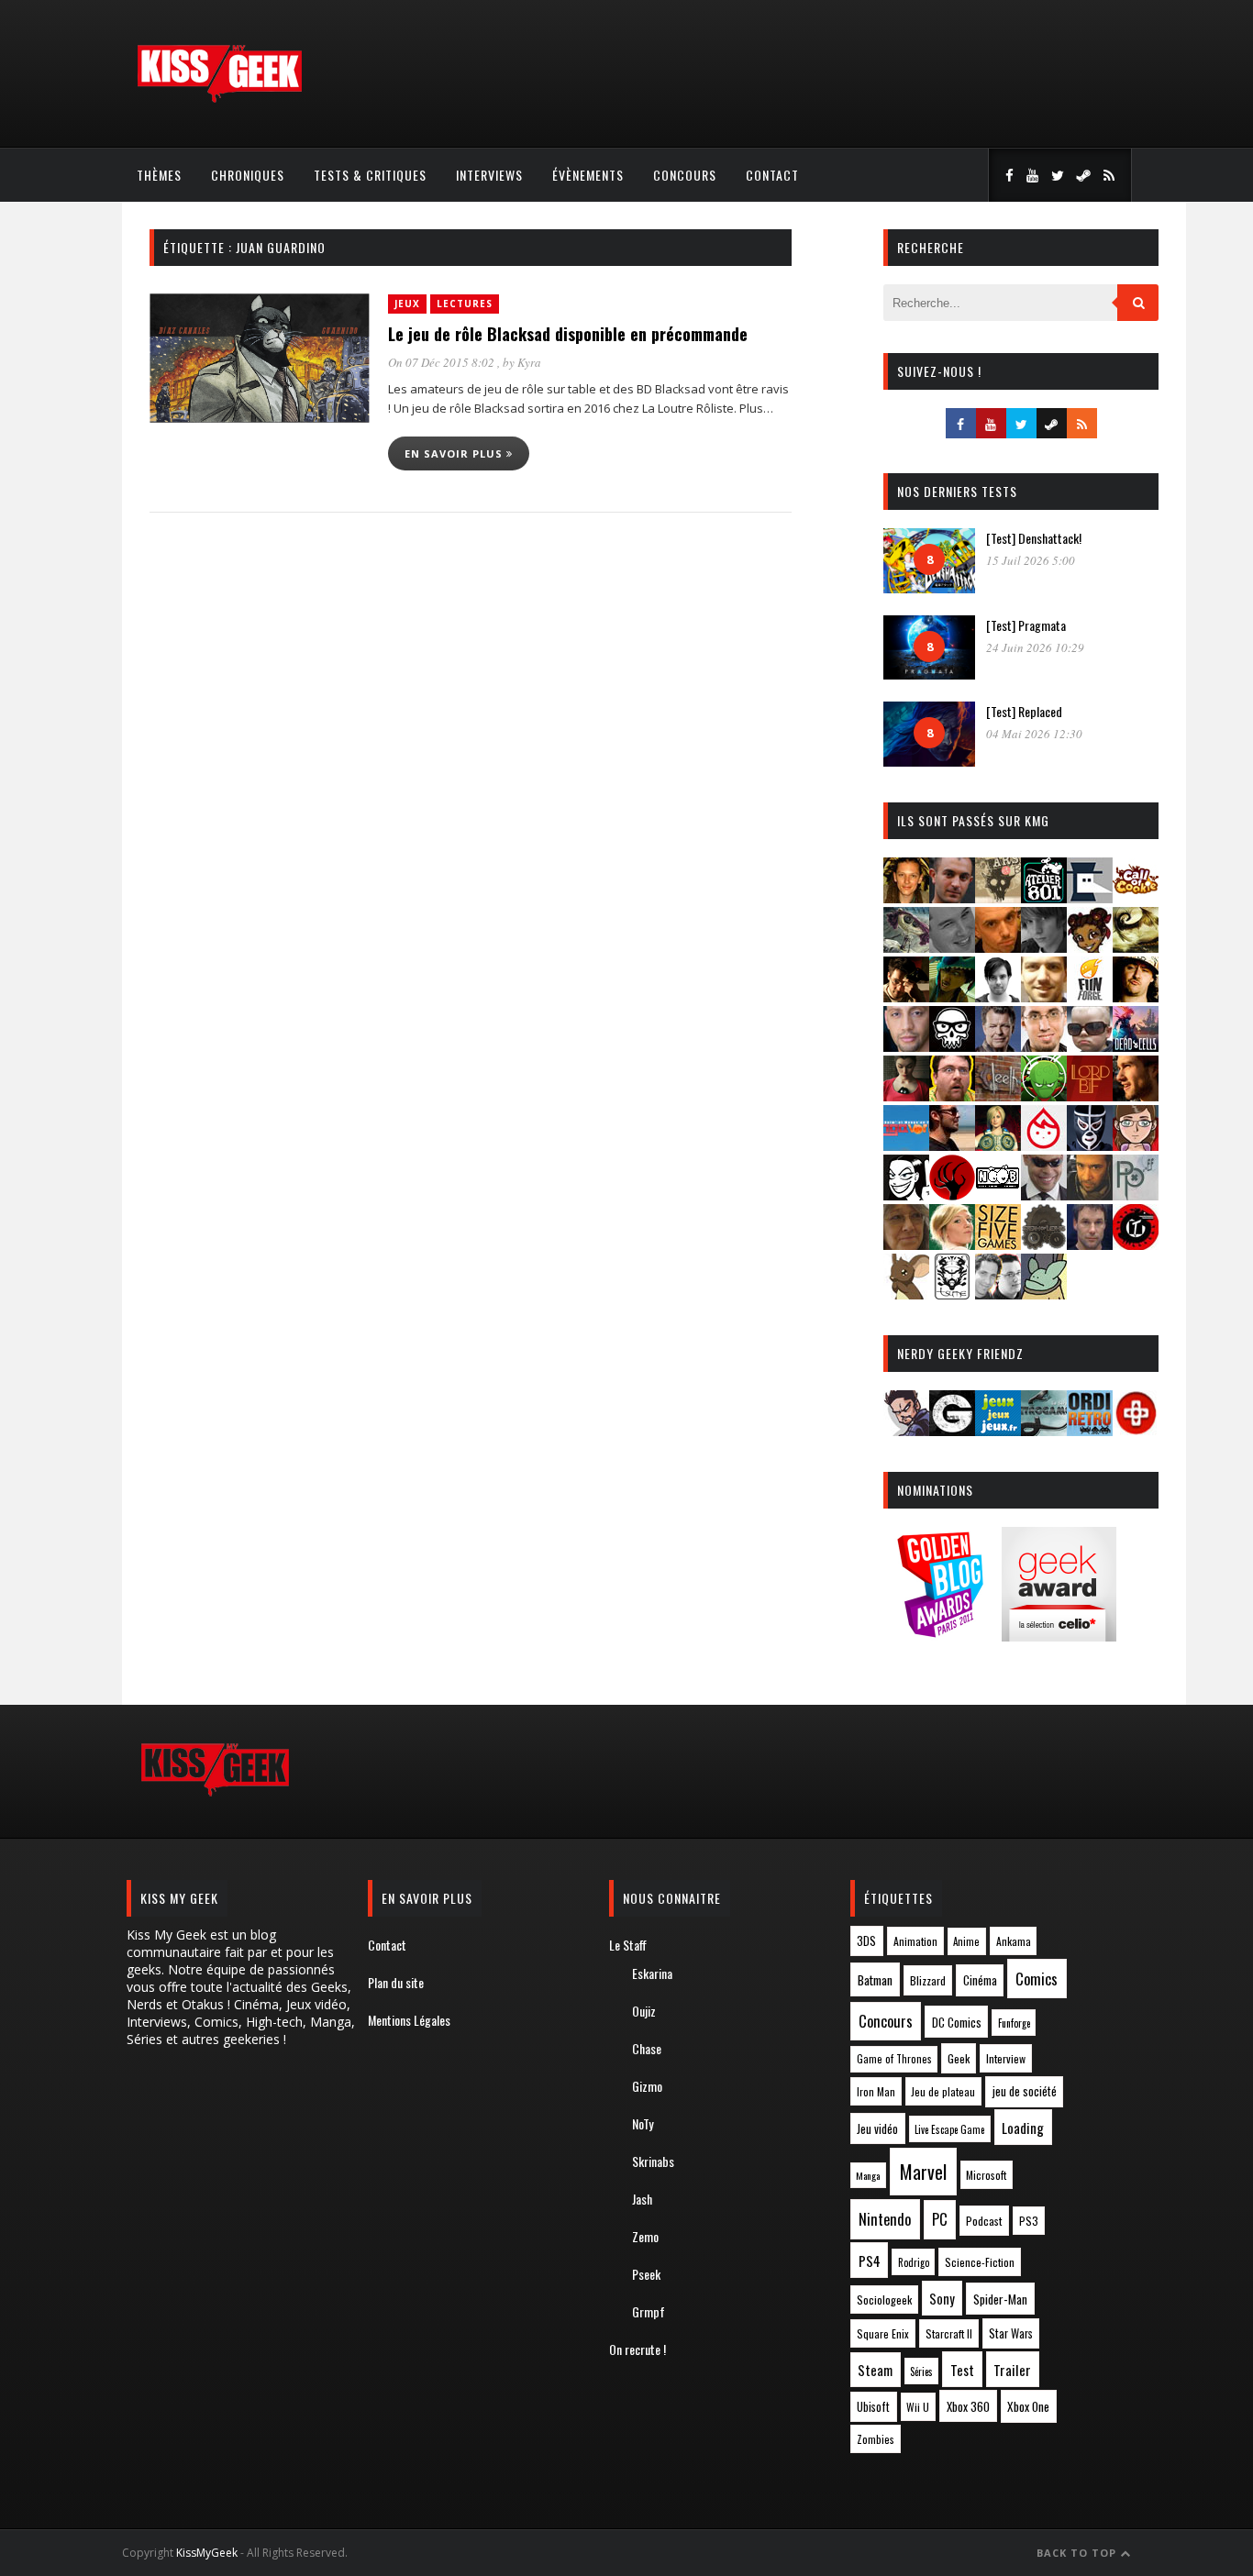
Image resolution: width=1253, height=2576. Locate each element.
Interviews (489, 175)
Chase (647, 2048)
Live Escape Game (949, 2129)
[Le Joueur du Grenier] (952, 1095)
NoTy (643, 2123)
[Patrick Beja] (1090, 1194)
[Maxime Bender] (952, 1145)
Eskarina (652, 1973)
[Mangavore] (906, 1145)
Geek (959, 2058)
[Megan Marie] (998, 1145)
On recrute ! (638, 2349)
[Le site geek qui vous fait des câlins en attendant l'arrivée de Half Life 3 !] (219, 99)
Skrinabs (653, 2161)
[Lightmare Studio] (1044, 1095)
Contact (772, 175)
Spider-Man (1000, 2299)
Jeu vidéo (877, 2129)
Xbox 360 (968, 2406)
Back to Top (1078, 2553)
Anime (966, 1941)
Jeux (407, 304)
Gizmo (647, 2086)
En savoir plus (455, 453)
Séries (921, 2371)
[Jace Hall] (906, 1046)
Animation (915, 1941)
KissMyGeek (207, 2553)
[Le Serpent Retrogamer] (1044, 1430)
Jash (642, 2199)
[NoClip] (952, 1194)
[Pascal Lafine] (1044, 1194)
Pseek (646, 2274)
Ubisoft (873, 2407)
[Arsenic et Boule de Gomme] (998, 897)
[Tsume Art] (952, 1294)
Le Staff (628, 1945)
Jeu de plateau (943, 2091)
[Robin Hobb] (906, 1244)
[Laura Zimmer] (906, 1095)
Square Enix (883, 2333)
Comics (1037, 1979)
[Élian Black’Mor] (1136, 947)
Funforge (1014, 2023)
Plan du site (396, 1982)
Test (962, 2370)
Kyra (529, 362)
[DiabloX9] (1044, 947)
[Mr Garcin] (1090, 1145)
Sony (942, 2299)
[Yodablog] (1044, 1294)
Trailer (1012, 2370)
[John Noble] (998, 1046)
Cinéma (980, 1980)
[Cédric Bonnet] (952, 947)
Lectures (465, 304)
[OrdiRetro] (1090, 1430)
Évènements (588, 175)
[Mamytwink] (1136, 1095)
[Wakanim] (998, 1294)
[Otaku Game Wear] (1136, 1430)
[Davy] (998, 947)
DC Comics (957, 2022)
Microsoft (986, 2175)
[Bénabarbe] (1090, 897)
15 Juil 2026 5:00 (1031, 560)
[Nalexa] (1136, 1145)
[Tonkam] (1136, 1244)
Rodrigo (914, 2262)
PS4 (870, 2261)
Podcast (984, 2221)
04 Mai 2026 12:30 (1034, 734)
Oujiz (644, 2011)
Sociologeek (884, 2300)
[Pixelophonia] (1136, 1194)
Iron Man (876, 2091)
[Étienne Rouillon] (906, 996)
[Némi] (906, 1194)
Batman (875, 1979)
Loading (1023, 2128)
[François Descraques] (998, 996)
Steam (875, 2370)
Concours (685, 175)
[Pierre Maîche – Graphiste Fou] (906, 1430)
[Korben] (1090, 1046)
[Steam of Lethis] (1044, 1244)
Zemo (645, 2236)
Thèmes (159, 175)
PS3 (1029, 2221)
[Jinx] (952, 1046)
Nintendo (885, 2219)
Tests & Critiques (370, 175)
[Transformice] (906, 1294)
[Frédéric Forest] (1044, 996)
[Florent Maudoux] (952, 996)
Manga (868, 2175)
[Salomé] (952, 1244)
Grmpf (649, 2311)
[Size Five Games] (998, 1244)
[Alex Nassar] (952, 897)
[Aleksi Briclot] (906, 897)
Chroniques (248, 175)
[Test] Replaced (1024, 711)
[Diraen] (1090, 947)
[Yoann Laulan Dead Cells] (1136, 1046)
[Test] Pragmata (1026, 625)
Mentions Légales (409, 2020)
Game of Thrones (894, 2059)
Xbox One (1028, 2406)
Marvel (923, 2172)
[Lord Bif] (1090, 1095)
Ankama (1014, 1941)
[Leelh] (998, 1095)
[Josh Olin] (1044, 1046)
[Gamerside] (952, 1430)
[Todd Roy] (1090, 1244)
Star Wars (1011, 2333)
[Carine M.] (906, 947)
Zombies (876, 2439)
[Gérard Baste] (1136, 996)
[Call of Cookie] (1136, 897)
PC (940, 2219)
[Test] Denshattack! (1034, 538)
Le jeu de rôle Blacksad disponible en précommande (568, 334)
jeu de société (1025, 2091)
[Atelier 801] (1044, 897)
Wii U (918, 2407)
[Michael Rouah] (1044, 1145)
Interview (1006, 2058)
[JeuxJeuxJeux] (998, 1430)
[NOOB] (998, 1194)
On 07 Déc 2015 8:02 (443, 362)
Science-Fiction (980, 2262)
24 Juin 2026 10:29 (1035, 647)
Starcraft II (949, 2333)
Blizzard (928, 1980)
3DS (866, 1941)
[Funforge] (1090, 996)
